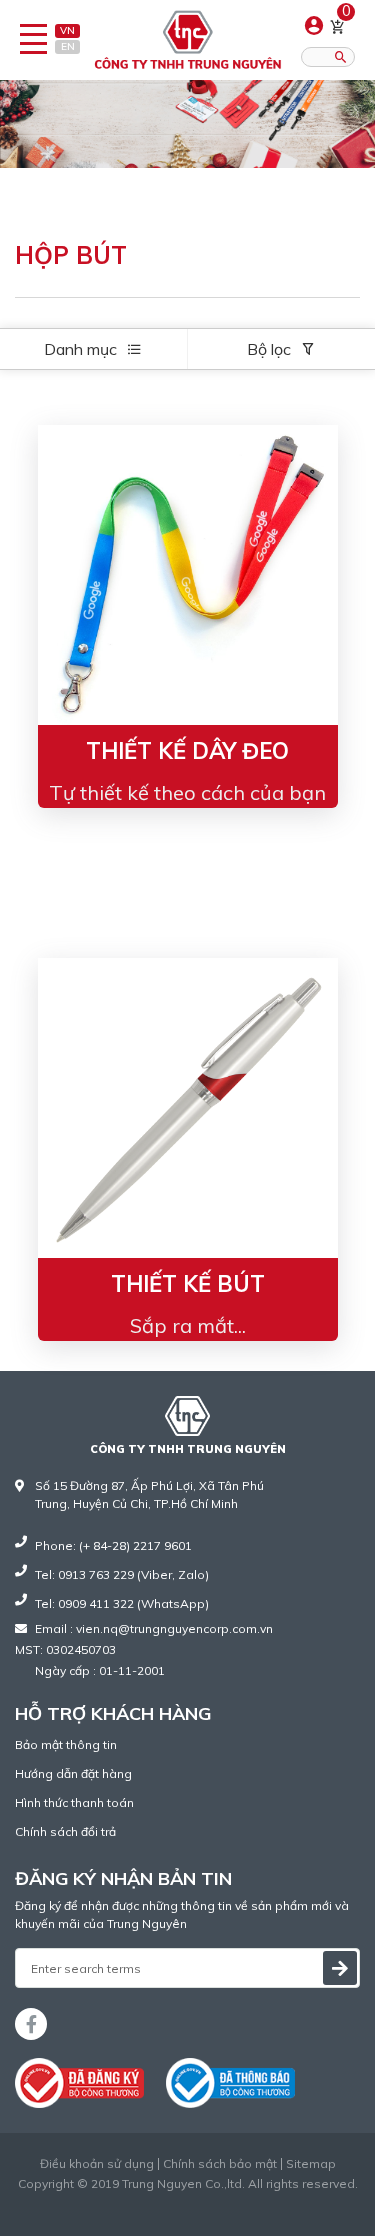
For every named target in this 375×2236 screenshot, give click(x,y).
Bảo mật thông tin (66, 1744)
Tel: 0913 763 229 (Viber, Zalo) (122, 1574)
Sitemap (311, 2164)
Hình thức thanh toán (74, 1802)
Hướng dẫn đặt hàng (73, 1773)
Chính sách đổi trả (65, 1831)
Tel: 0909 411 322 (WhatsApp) (122, 1603)
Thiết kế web (145, 2201)
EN (68, 46)
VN (67, 30)
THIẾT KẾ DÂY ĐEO (187, 751)
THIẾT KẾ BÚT (188, 1284)
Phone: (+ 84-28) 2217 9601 (113, 1545)
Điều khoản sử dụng (97, 2164)
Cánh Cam (236, 2201)
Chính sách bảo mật (220, 2164)
